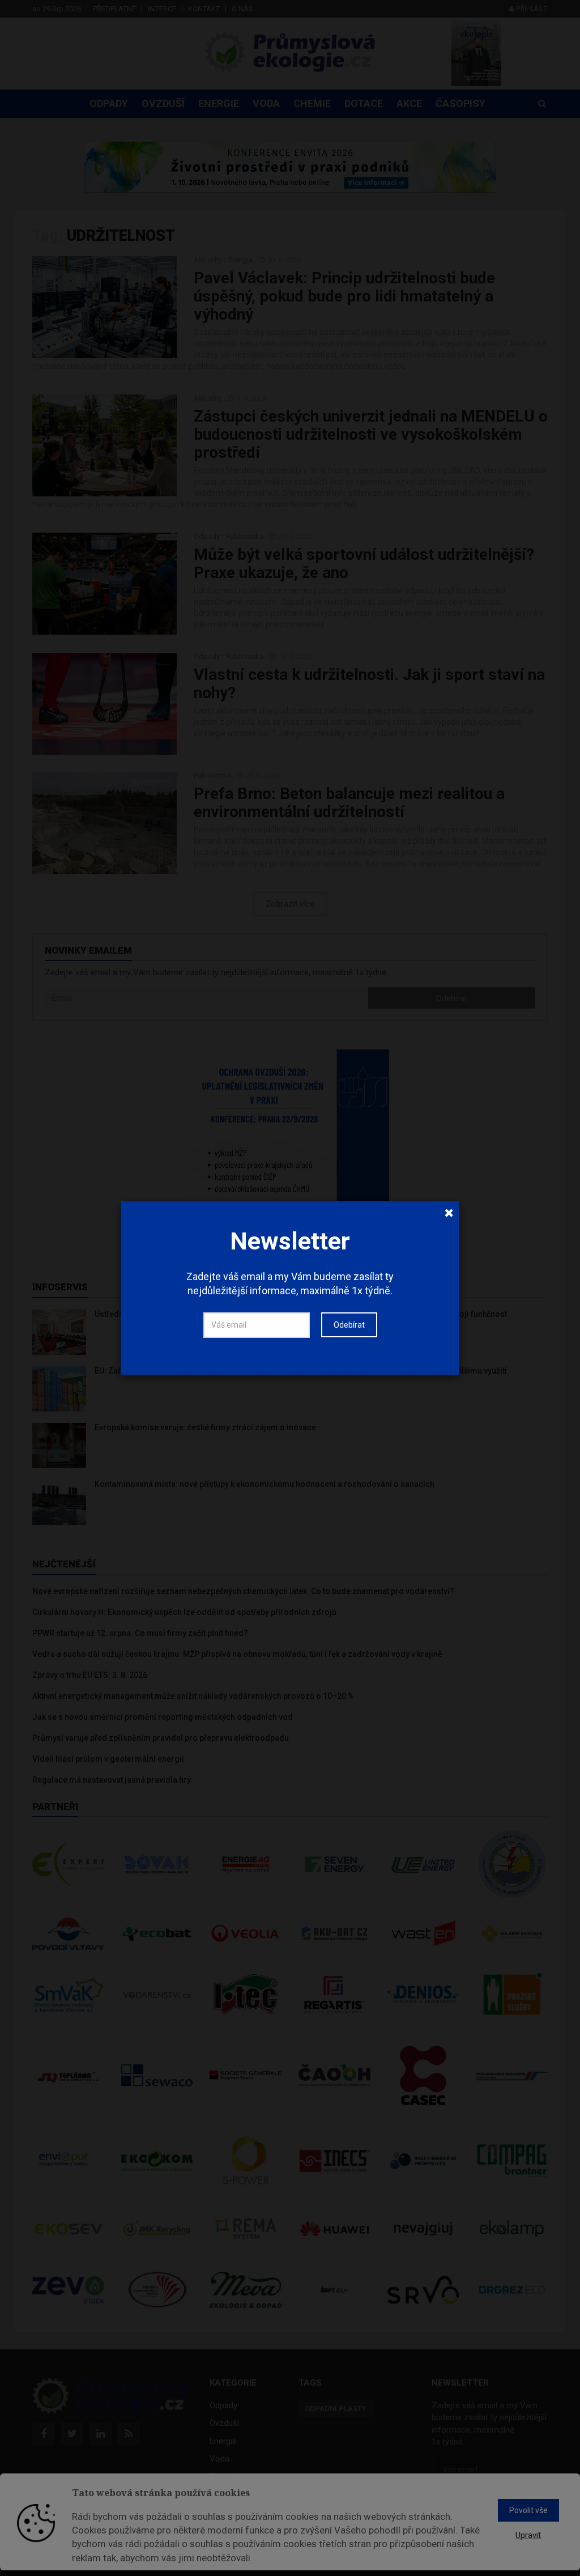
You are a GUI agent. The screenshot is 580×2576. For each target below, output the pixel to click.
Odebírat (349, 1325)
